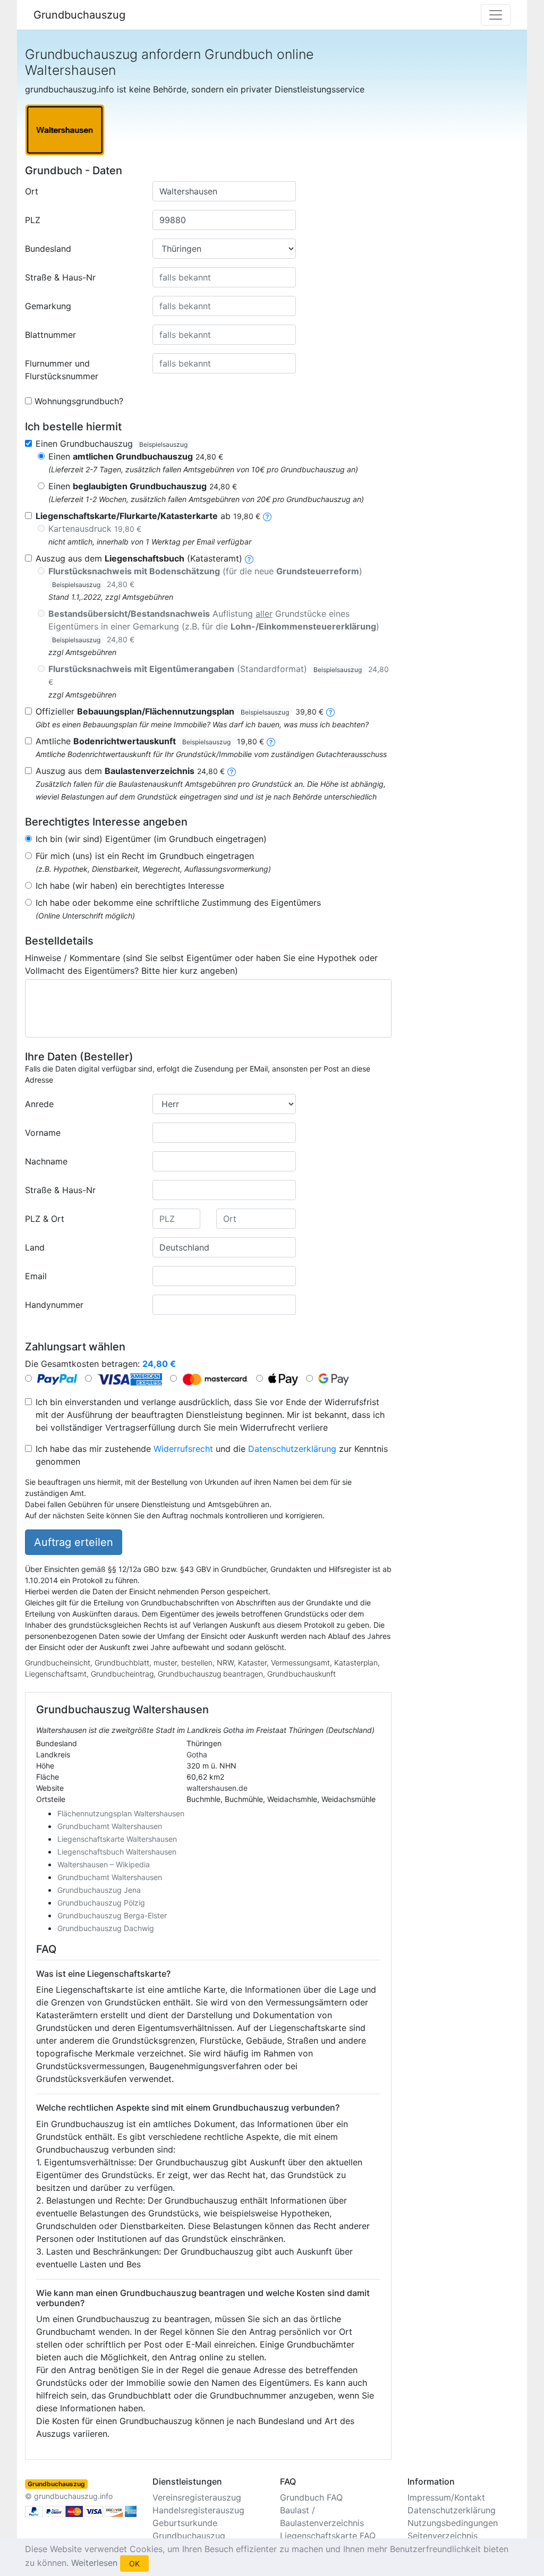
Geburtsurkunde (185, 2523)
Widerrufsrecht (183, 1449)
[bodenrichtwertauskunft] (271, 741)
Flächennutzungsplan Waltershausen (121, 1813)
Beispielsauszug (163, 444)
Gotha (197, 1754)
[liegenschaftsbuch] (249, 558)
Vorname (43, 1133)
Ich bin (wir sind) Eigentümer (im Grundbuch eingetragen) (151, 839)
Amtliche (150, 741)
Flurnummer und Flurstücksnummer (62, 370)
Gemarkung (48, 306)
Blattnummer (50, 335)
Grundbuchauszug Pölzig (101, 1903)
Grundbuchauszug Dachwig (106, 1928)
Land (35, 1247)
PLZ (33, 220)
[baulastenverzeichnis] (232, 771)
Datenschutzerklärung (292, 1449)
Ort (32, 191)
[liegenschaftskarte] (267, 516)
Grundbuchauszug (79, 15)
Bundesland (48, 249)
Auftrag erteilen (74, 1542)
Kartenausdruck (95, 529)
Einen (136, 456)
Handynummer (54, 1305)
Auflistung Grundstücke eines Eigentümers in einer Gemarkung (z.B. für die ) (214, 626)
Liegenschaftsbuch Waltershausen (117, 1852)
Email (36, 1276)
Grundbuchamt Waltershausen (110, 1826)
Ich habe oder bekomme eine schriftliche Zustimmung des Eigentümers (178, 903)
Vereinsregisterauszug (197, 2497)
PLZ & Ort (45, 1219)
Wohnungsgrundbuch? (79, 401)
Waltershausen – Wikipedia (104, 1864)
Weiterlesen (94, 2563)
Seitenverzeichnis (443, 2536)
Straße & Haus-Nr (60, 277)
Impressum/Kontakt (446, 2497)
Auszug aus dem (130, 771)
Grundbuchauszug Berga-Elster (112, 1915)
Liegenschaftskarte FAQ (328, 2536)
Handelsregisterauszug (198, 2510)
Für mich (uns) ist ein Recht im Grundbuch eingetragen (145, 856)
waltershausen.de (217, 1788)
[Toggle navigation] (496, 15)
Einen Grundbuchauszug (112, 444)
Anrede (39, 1104)
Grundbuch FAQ (311, 2497)
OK (134, 2564)
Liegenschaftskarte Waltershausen (117, 1839)
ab (148, 516)
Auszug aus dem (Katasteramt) (139, 558)
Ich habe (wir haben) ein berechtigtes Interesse (130, 886)
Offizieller (180, 711)
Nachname (46, 1161)
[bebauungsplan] (330, 711)
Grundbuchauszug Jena (99, 1890)
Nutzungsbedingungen (453, 2523)
